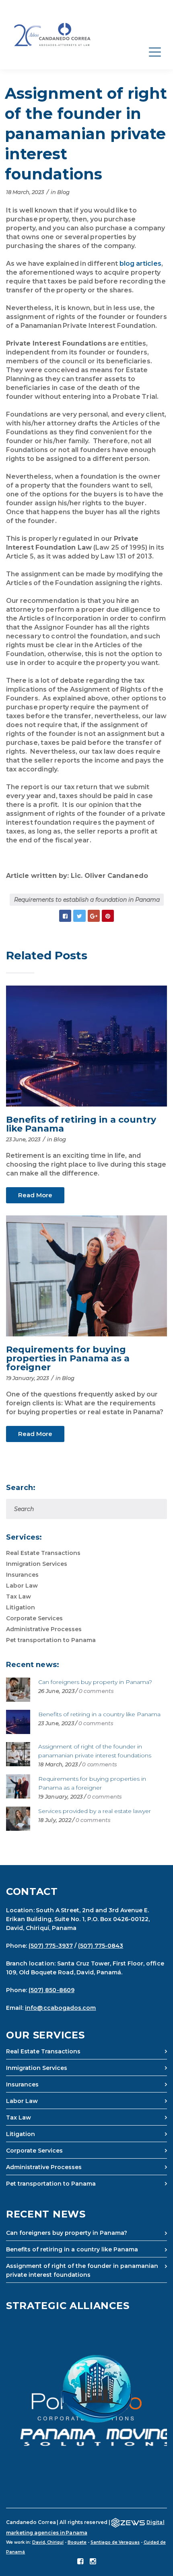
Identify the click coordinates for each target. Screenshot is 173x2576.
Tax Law (19, 1596)
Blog (63, 192)
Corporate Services (34, 1618)
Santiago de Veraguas (115, 2542)
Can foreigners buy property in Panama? (95, 1682)
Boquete (77, 2542)
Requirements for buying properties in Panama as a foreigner (68, 1358)
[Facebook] (80, 2562)
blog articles (140, 264)
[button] (86, 2401)
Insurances (22, 1575)
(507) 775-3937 (51, 1946)
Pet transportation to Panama (51, 1640)
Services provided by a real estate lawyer (95, 1811)
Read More (35, 1195)
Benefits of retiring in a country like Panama (81, 1124)
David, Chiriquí (48, 2542)
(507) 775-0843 (101, 1946)
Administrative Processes (44, 1629)
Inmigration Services (37, 1564)
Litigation (21, 1607)
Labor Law (22, 1586)
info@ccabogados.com (60, 2008)
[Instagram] (93, 2562)
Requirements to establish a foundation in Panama (87, 900)
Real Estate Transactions (43, 1553)
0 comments (96, 1691)
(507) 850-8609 (51, 1990)
